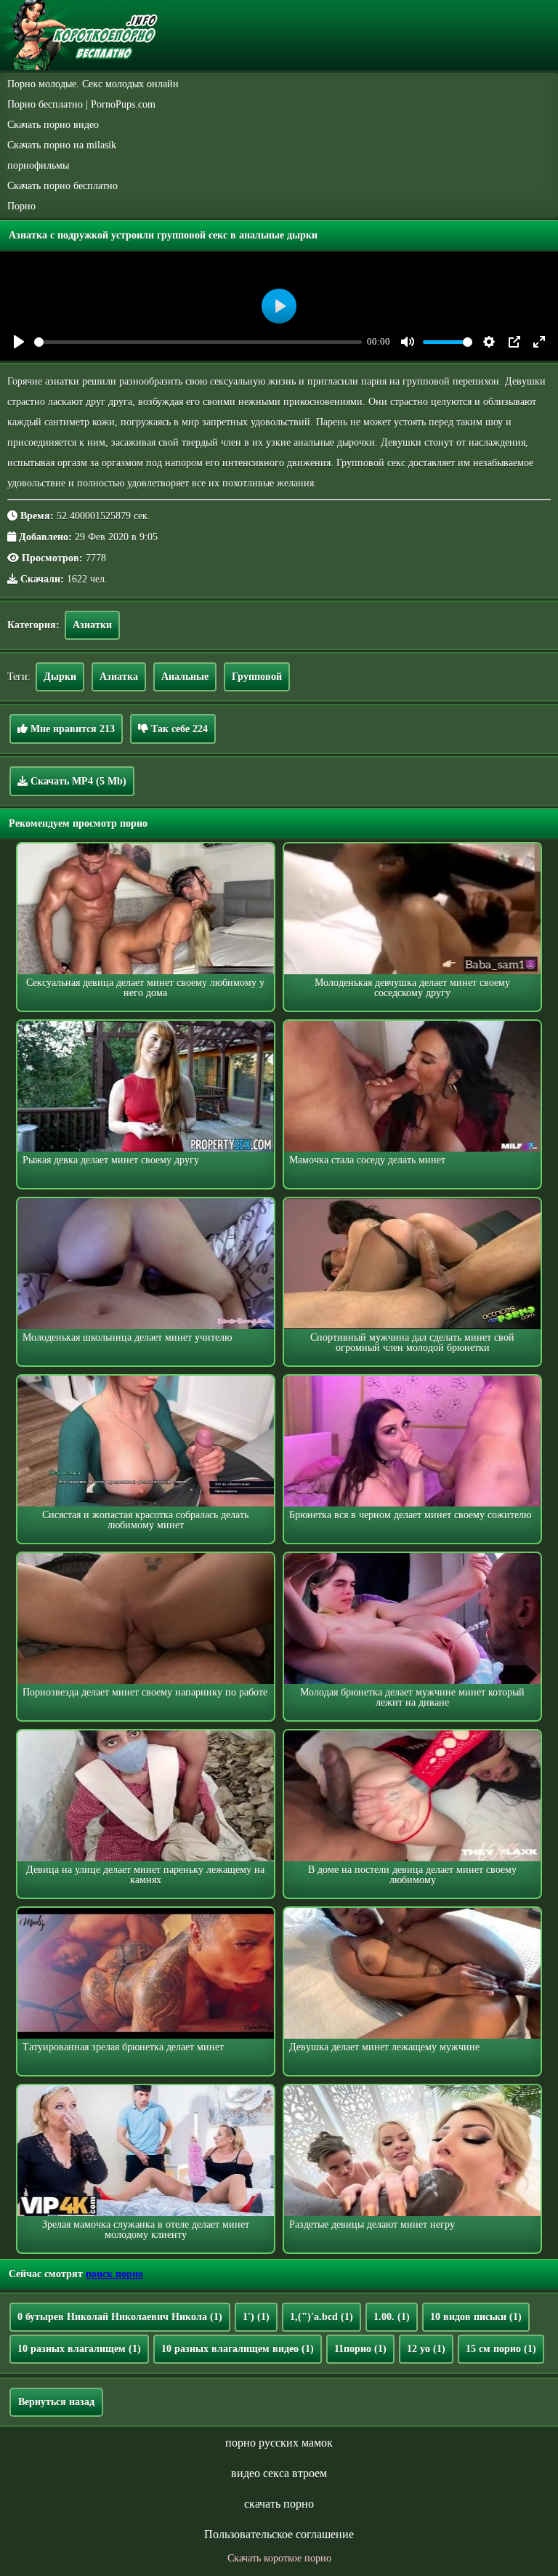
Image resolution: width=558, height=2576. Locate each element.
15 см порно (501, 2349)
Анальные (185, 677)
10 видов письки (476, 2317)
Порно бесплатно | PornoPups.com (81, 104)
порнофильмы (38, 165)
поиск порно (114, 2274)
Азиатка (119, 677)
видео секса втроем (279, 2473)
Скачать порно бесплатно (62, 186)
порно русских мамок (279, 2443)
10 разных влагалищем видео (238, 2349)
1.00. (392, 2317)
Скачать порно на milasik (62, 145)
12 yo (426, 2349)
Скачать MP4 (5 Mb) (77, 781)
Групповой (257, 677)
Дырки (60, 677)
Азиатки (92, 625)
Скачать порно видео (53, 125)
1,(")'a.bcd (322, 2317)
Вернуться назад (56, 2402)
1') (256, 2317)
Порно (21, 206)
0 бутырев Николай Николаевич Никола (120, 2317)
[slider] (198, 342)
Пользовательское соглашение (279, 2534)
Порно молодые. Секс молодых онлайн (93, 84)
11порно (360, 2349)
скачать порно (279, 2504)
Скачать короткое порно (279, 2558)
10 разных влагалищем (79, 2349)
